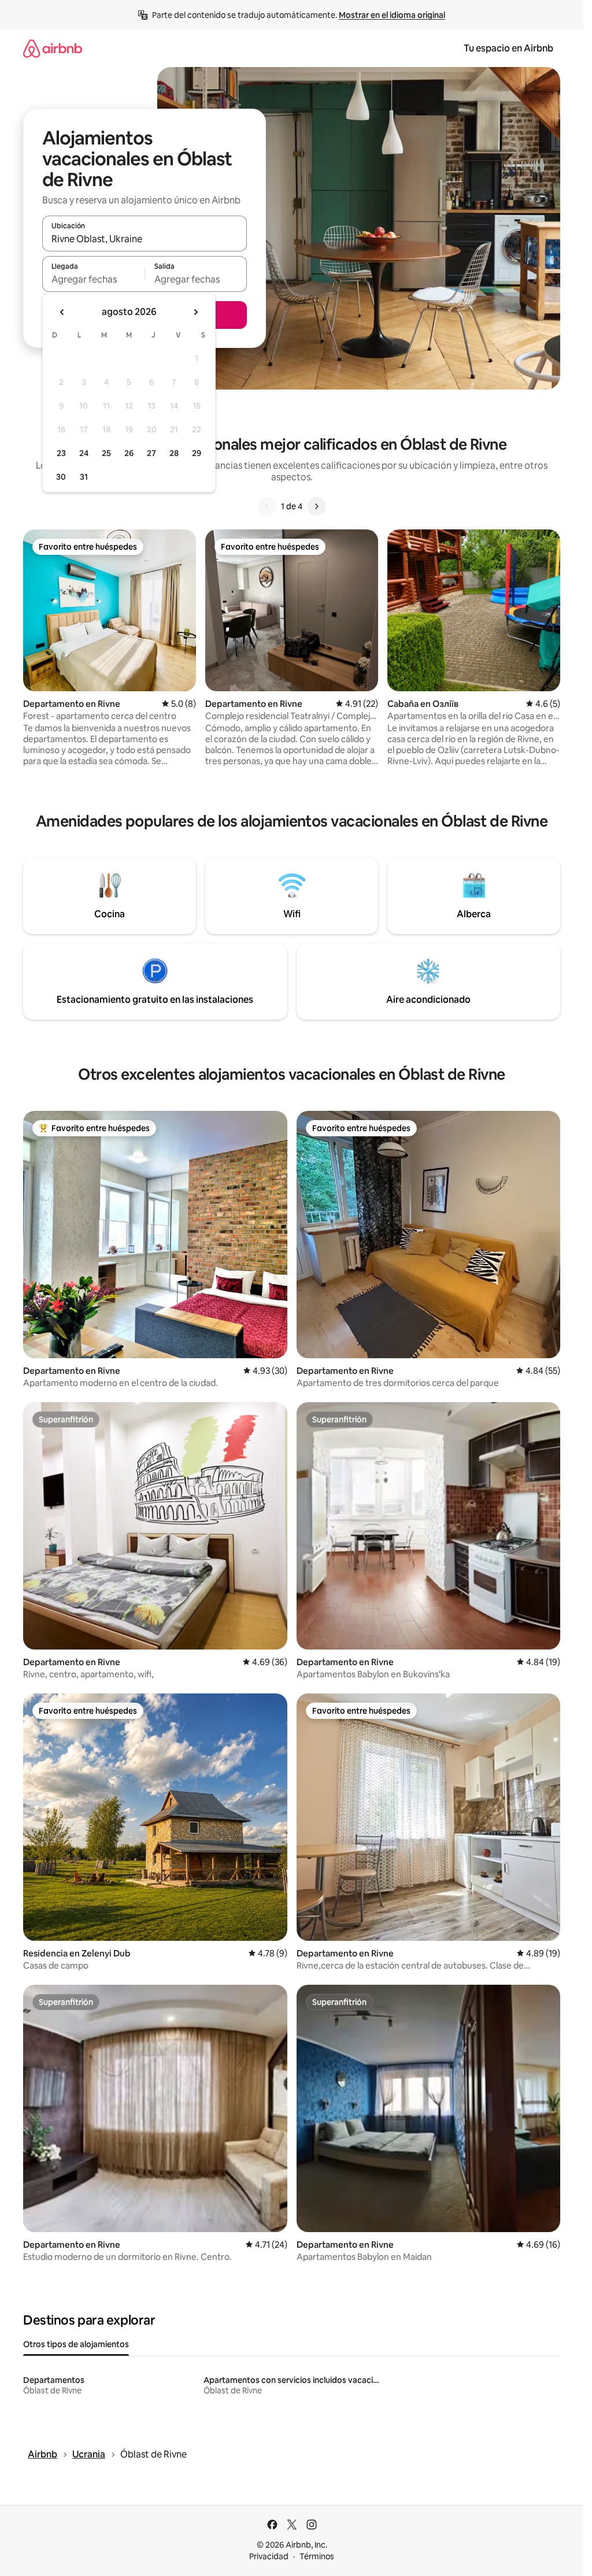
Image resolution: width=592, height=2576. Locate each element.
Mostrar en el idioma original (392, 15)
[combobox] (145, 239)
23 (61, 453)
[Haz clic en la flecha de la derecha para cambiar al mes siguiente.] (195, 312)
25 (106, 453)
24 (84, 453)
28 (174, 453)
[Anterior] (267, 506)
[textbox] (93, 279)
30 (61, 477)
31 (84, 477)
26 (129, 453)
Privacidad (269, 2556)
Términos (317, 2556)
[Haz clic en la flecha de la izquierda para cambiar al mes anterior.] (62, 312)
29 (197, 453)
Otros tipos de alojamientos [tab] (76, 2344)
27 (151, 453)
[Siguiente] (316, 506)
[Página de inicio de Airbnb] (53, 48)
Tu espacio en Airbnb (508, 48)
